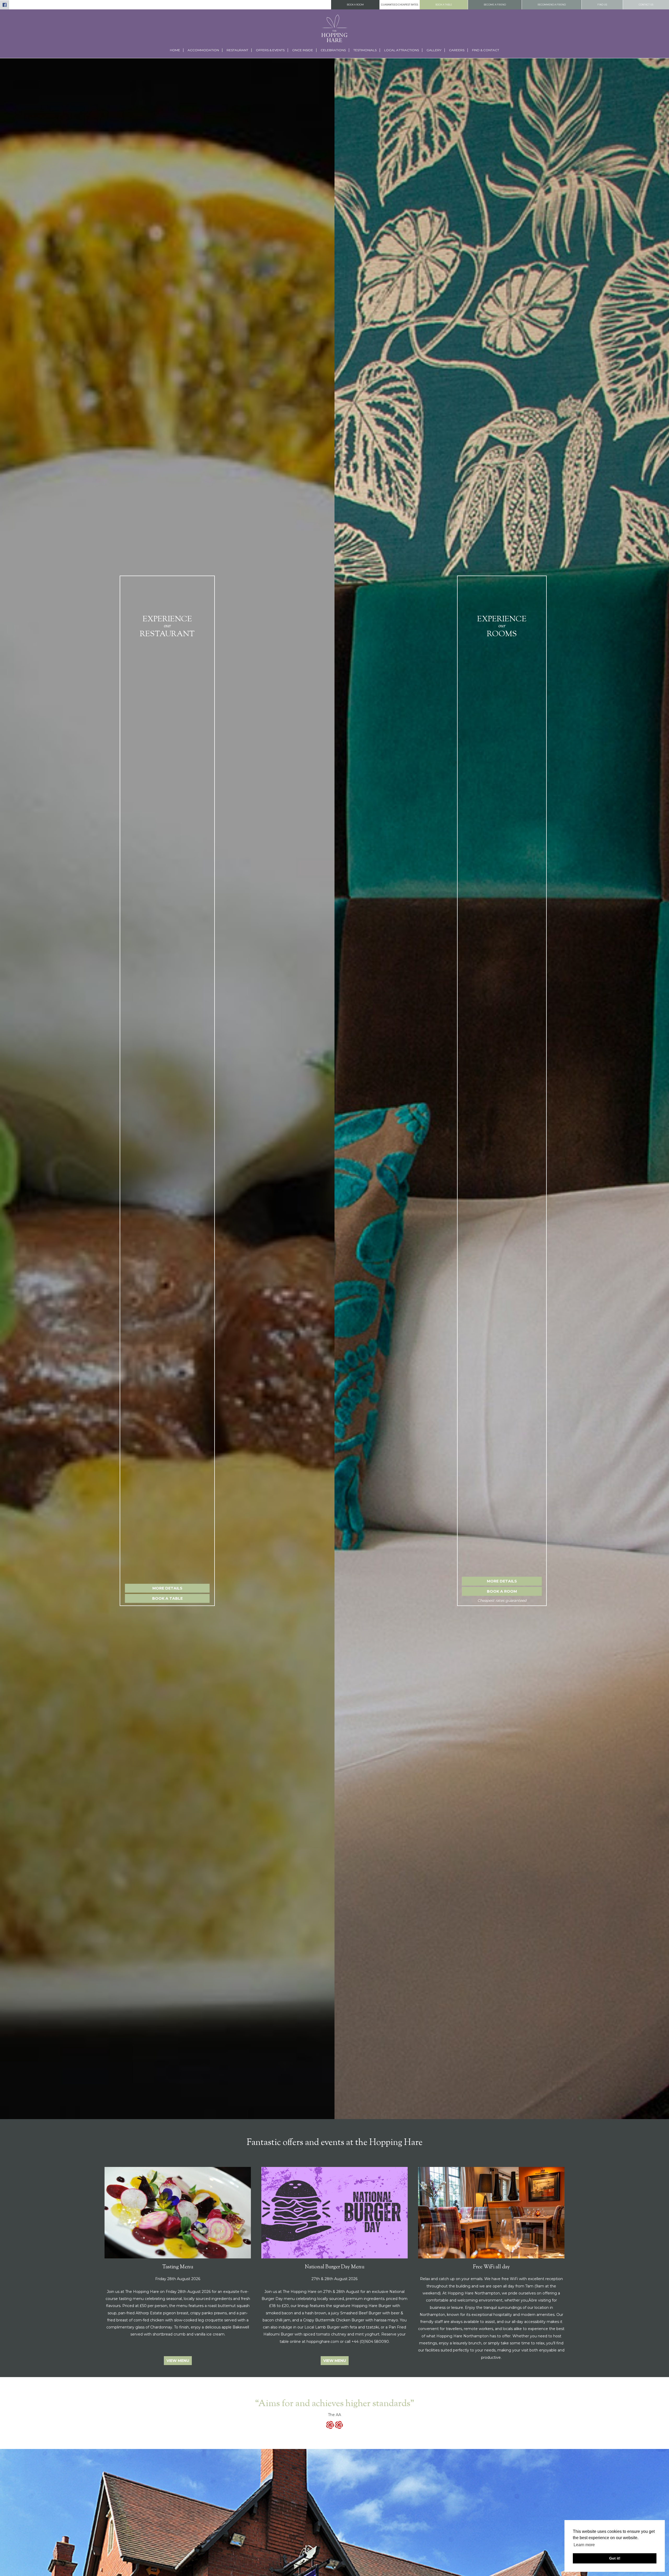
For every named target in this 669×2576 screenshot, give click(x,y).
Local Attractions (402, 50)
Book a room (355, 5)
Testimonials (365, 50)
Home (175, 50)
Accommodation (203, 50)
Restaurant (237, 50)
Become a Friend (495, 5)
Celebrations (333, 50)
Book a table (444, 5)
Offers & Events (270, 50)
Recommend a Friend (552, 5)
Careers (457, 50)
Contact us (646, 5)
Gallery (434, 50)
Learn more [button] (584, 2545)
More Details (167, 1588)
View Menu (178, 2361)
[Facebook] (5, 5)
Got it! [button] (615, 2558)
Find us (602, 5)
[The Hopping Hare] (334, 28)
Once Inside (303, 50)
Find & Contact (486, 50)
